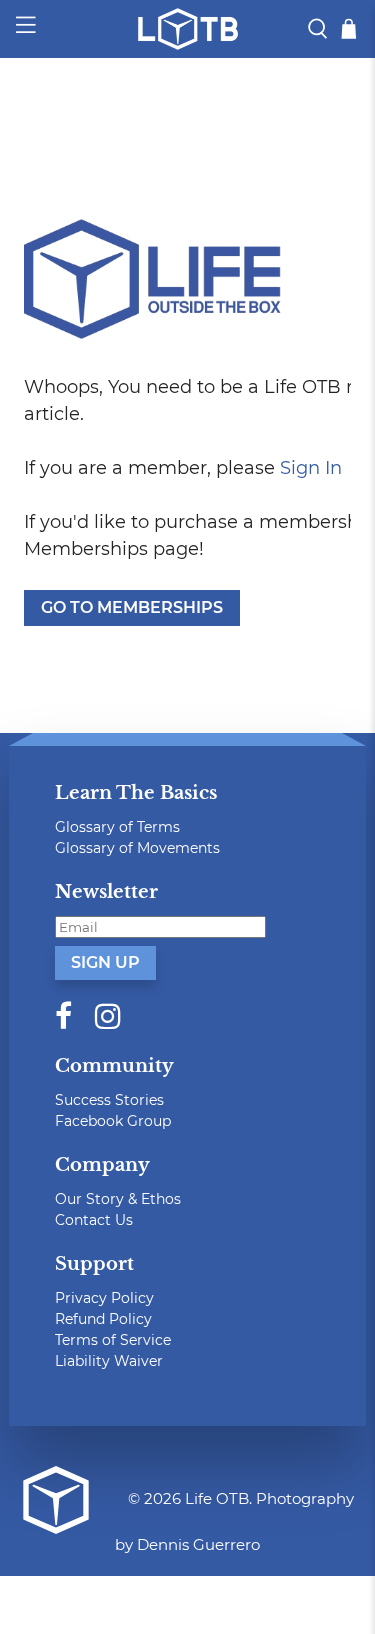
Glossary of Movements (137, 848)
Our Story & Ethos (118, 1199)
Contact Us (94, 1220)
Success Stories (109, 1100)
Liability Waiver (109, 1361)
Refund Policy (103, 1319)
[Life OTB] (188, 29)
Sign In (311, 468)
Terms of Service (113, 1340)
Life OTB (217, 1498)
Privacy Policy (104, 1298)
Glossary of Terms (117, 827)
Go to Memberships (132, 607)
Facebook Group (113, 1121)
